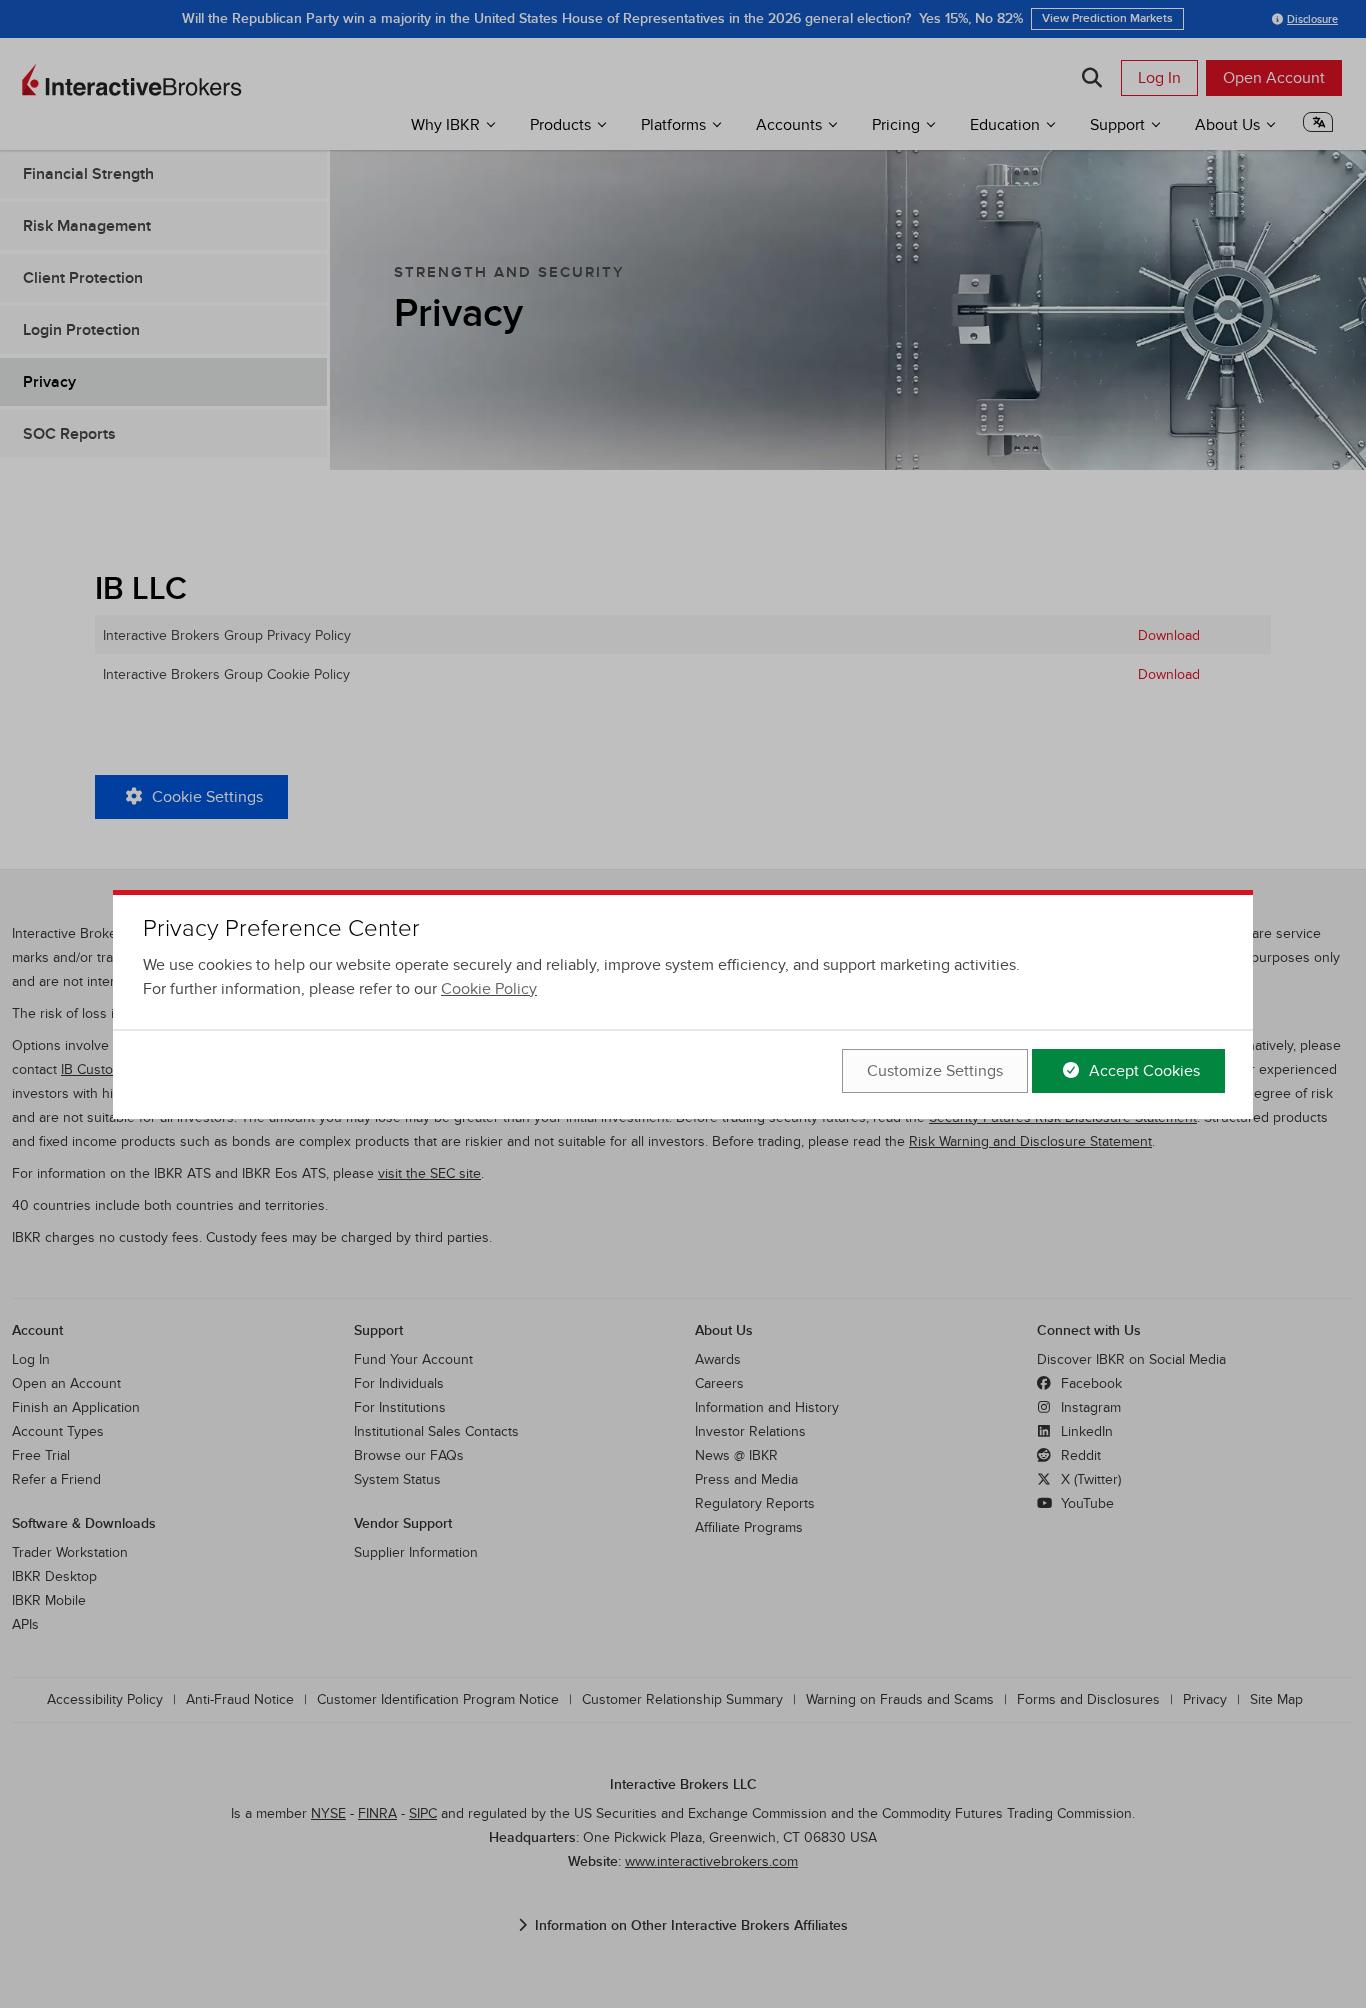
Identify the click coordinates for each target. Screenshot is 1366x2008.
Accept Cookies (1142, 1071)
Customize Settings (935, 1071)
